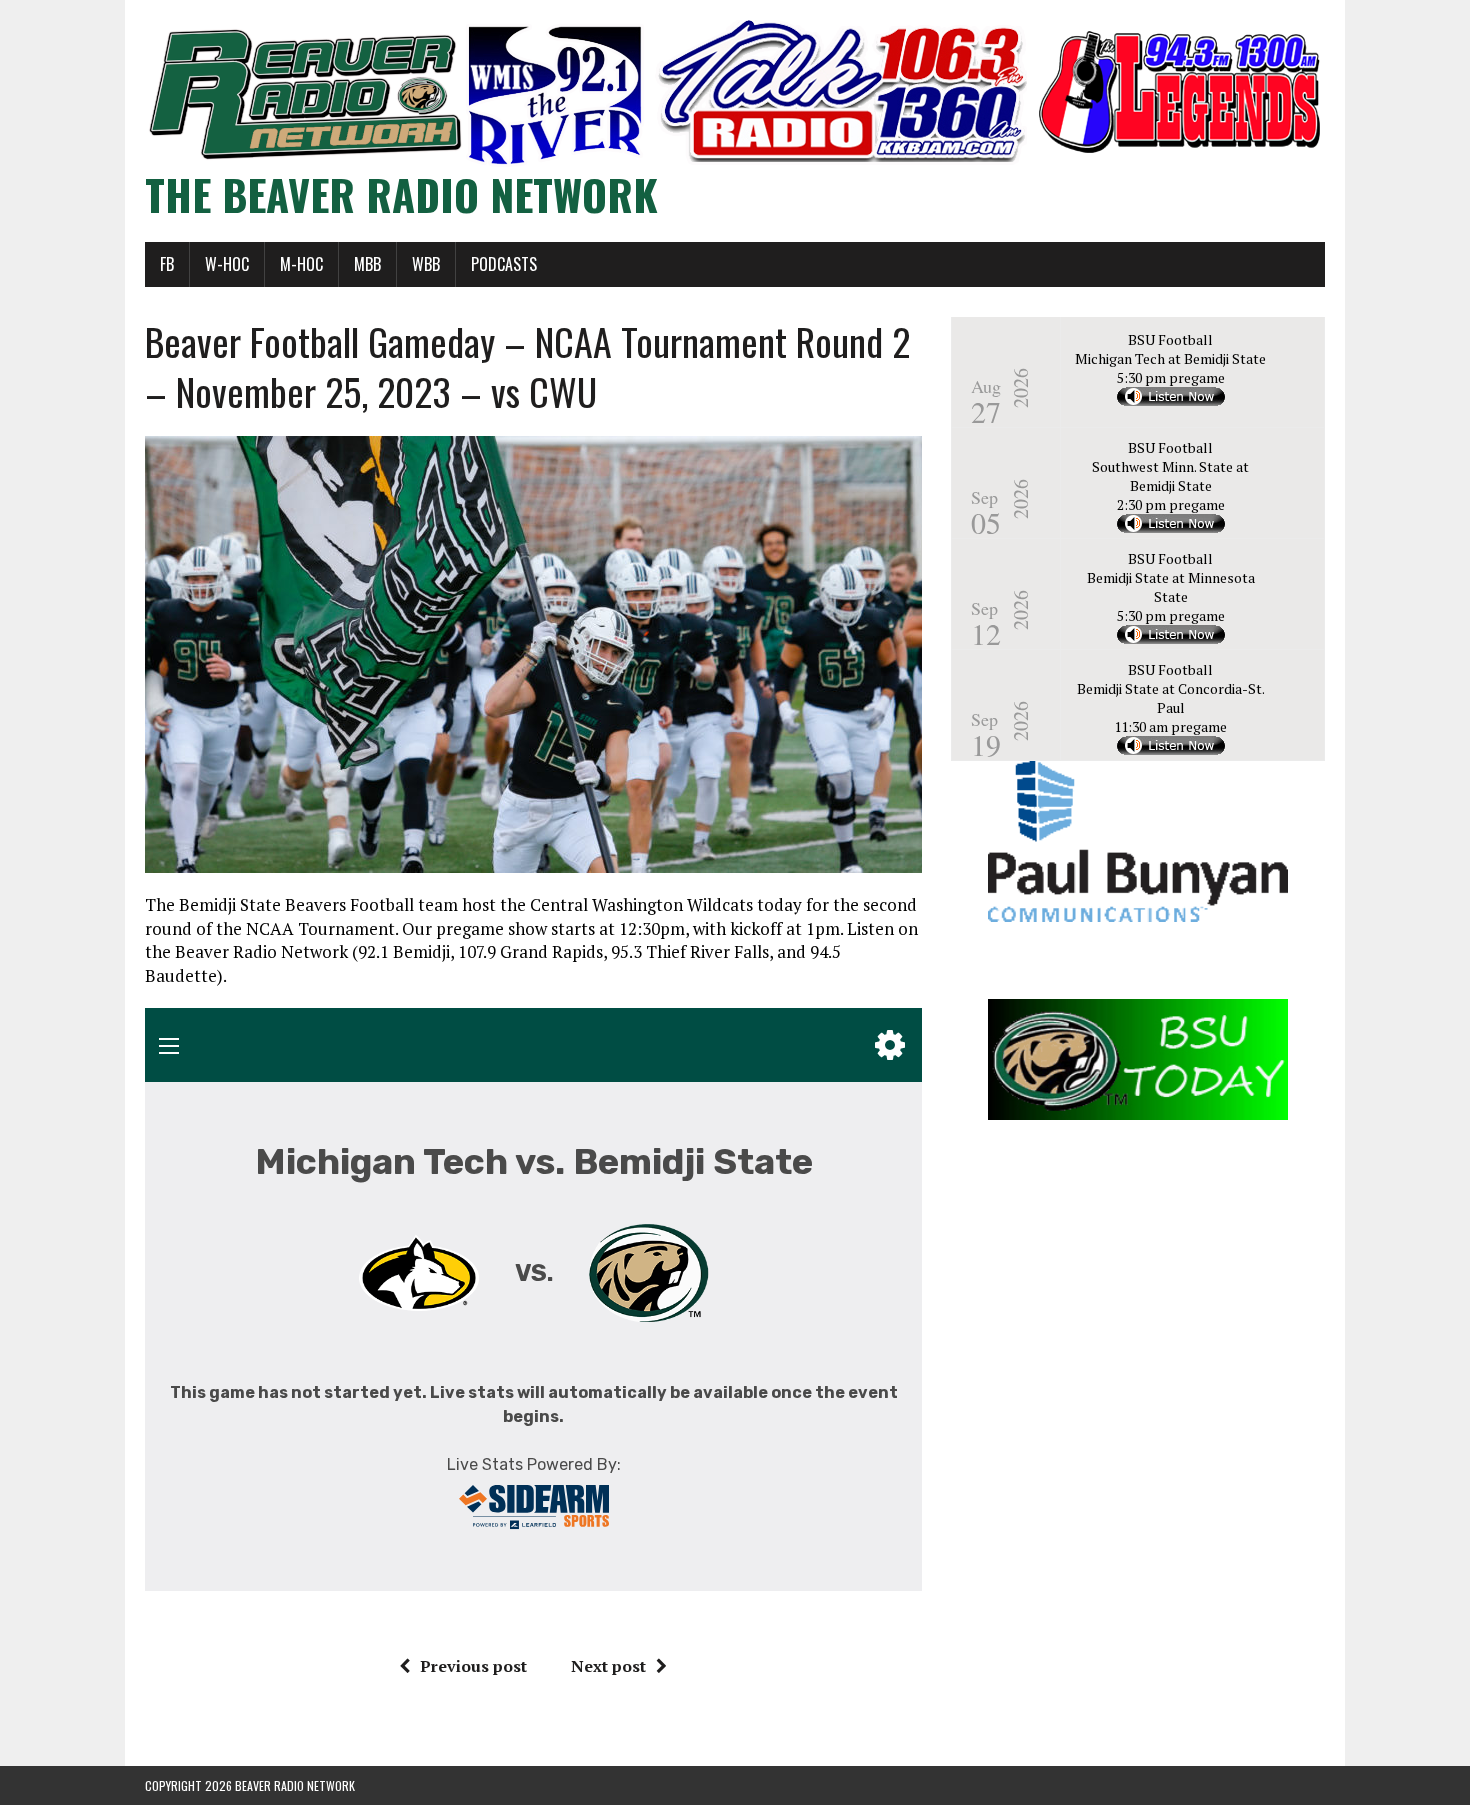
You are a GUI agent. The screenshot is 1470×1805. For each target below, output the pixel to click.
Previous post (473, 1666)
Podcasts (504, 264)
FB (167, 264)
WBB (426, 264)
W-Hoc (227, 264)
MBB (367, 264)
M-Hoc (301, 264)
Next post (608, 1666)
